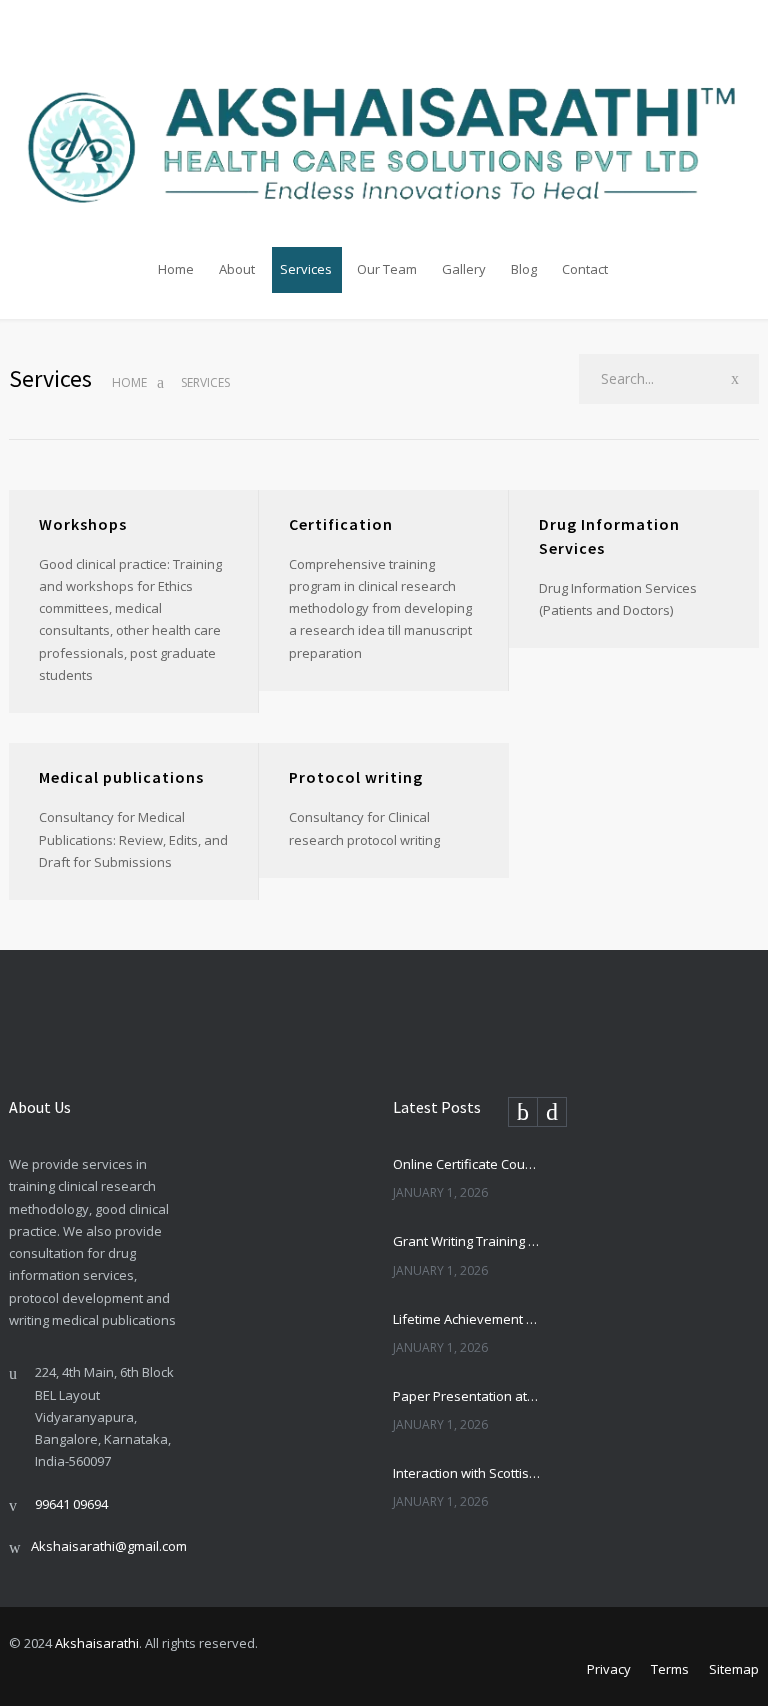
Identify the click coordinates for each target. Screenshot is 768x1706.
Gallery (464, 269)
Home (176, 269)
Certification (341, 524)
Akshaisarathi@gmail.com (109, 1546)
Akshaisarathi (97, 1643)
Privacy (609, 1669)
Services (306, 269)
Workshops (83, 524)
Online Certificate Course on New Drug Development (467, 1164)
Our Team (387, 269)
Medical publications (121, 777)
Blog (524, 269)
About (237, 269)
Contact (585, 269)
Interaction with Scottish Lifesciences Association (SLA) (467, 1473)
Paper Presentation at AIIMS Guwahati (467, 1396)
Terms (670, 1669)
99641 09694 (71, 1504)
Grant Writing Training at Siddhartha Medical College (467, 1241)
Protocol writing (356, 777)
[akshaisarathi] (384, 125)
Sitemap (734, 1669)
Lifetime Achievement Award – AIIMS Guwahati (467, 1319)
